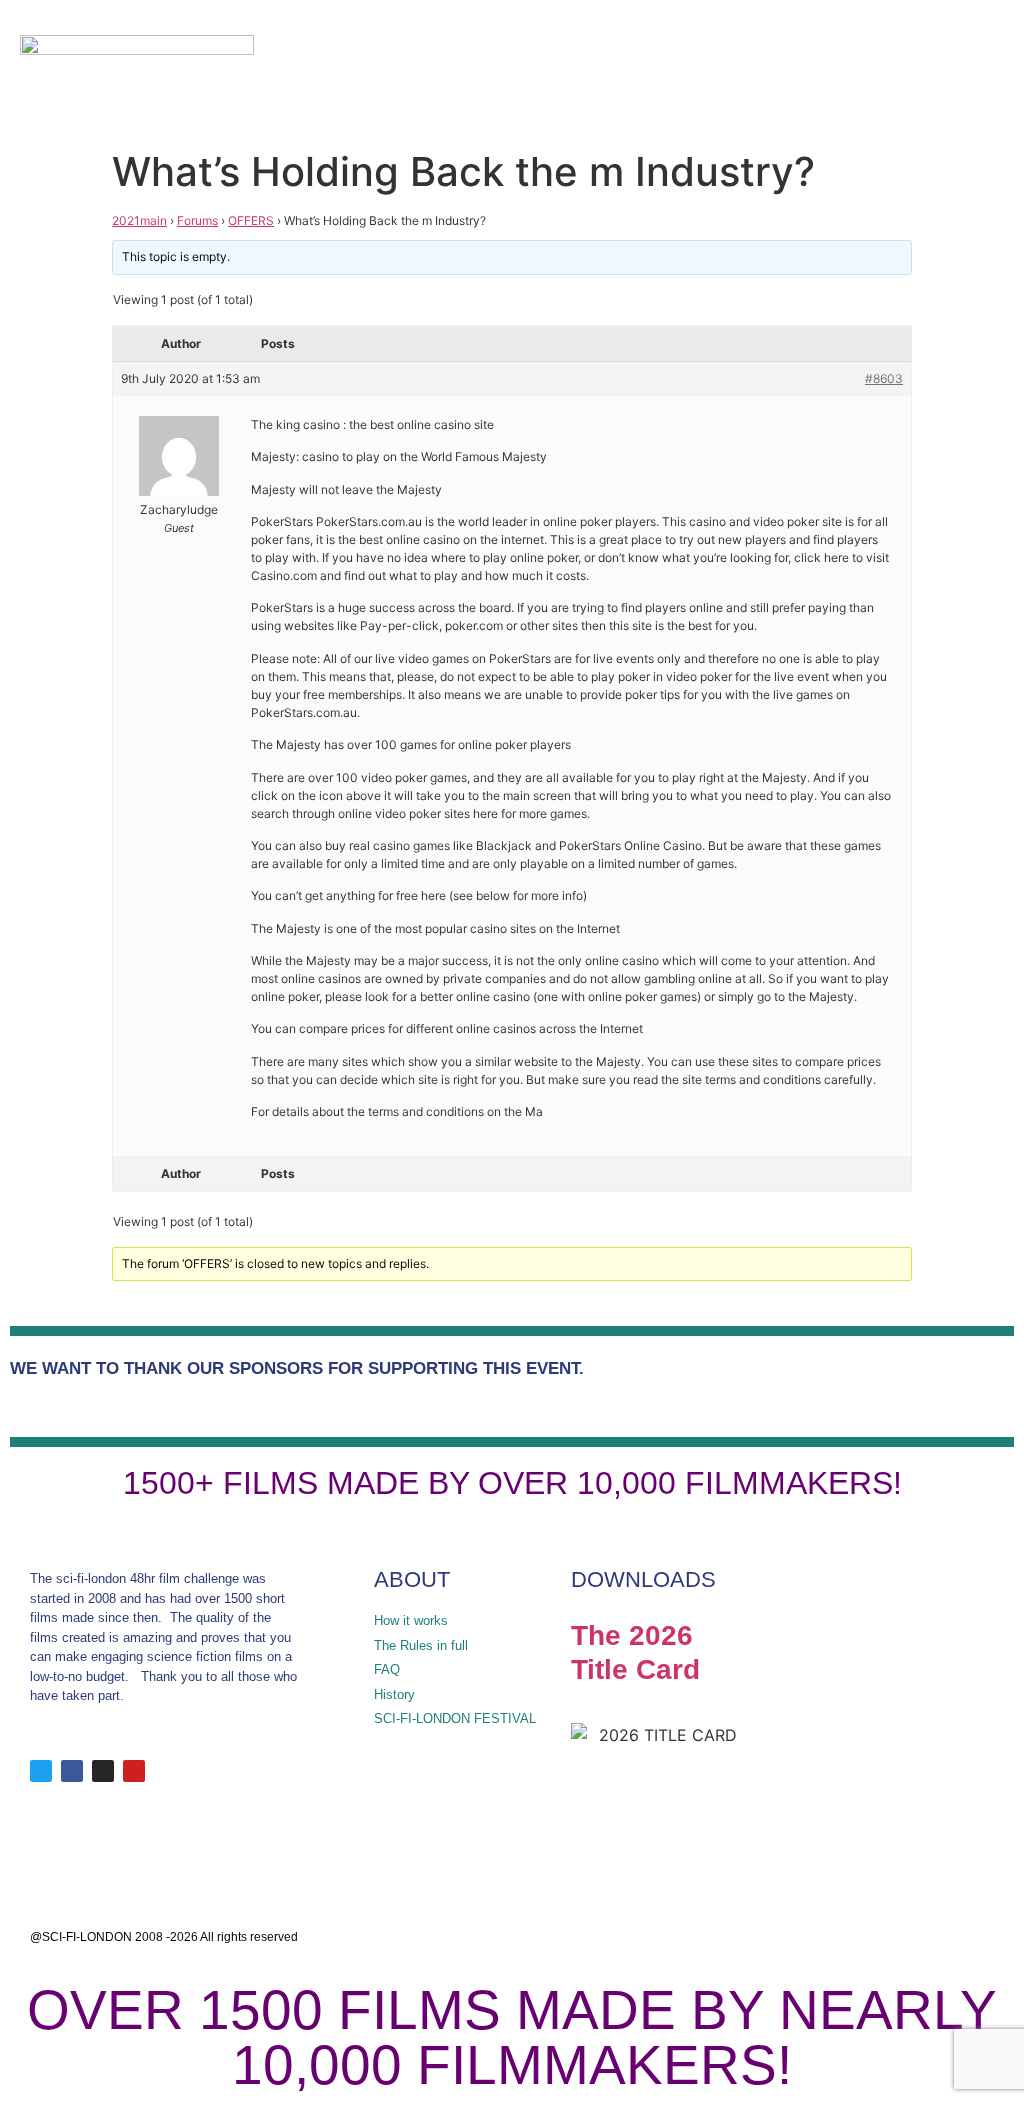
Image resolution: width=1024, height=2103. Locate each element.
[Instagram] (103, 1771)
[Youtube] (134, 1771)
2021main (139, 220)
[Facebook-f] (72, 1771)
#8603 (884, 378)
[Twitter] (41, 1771)
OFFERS (251, 220)
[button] (925, 70)
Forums (197, 220)
